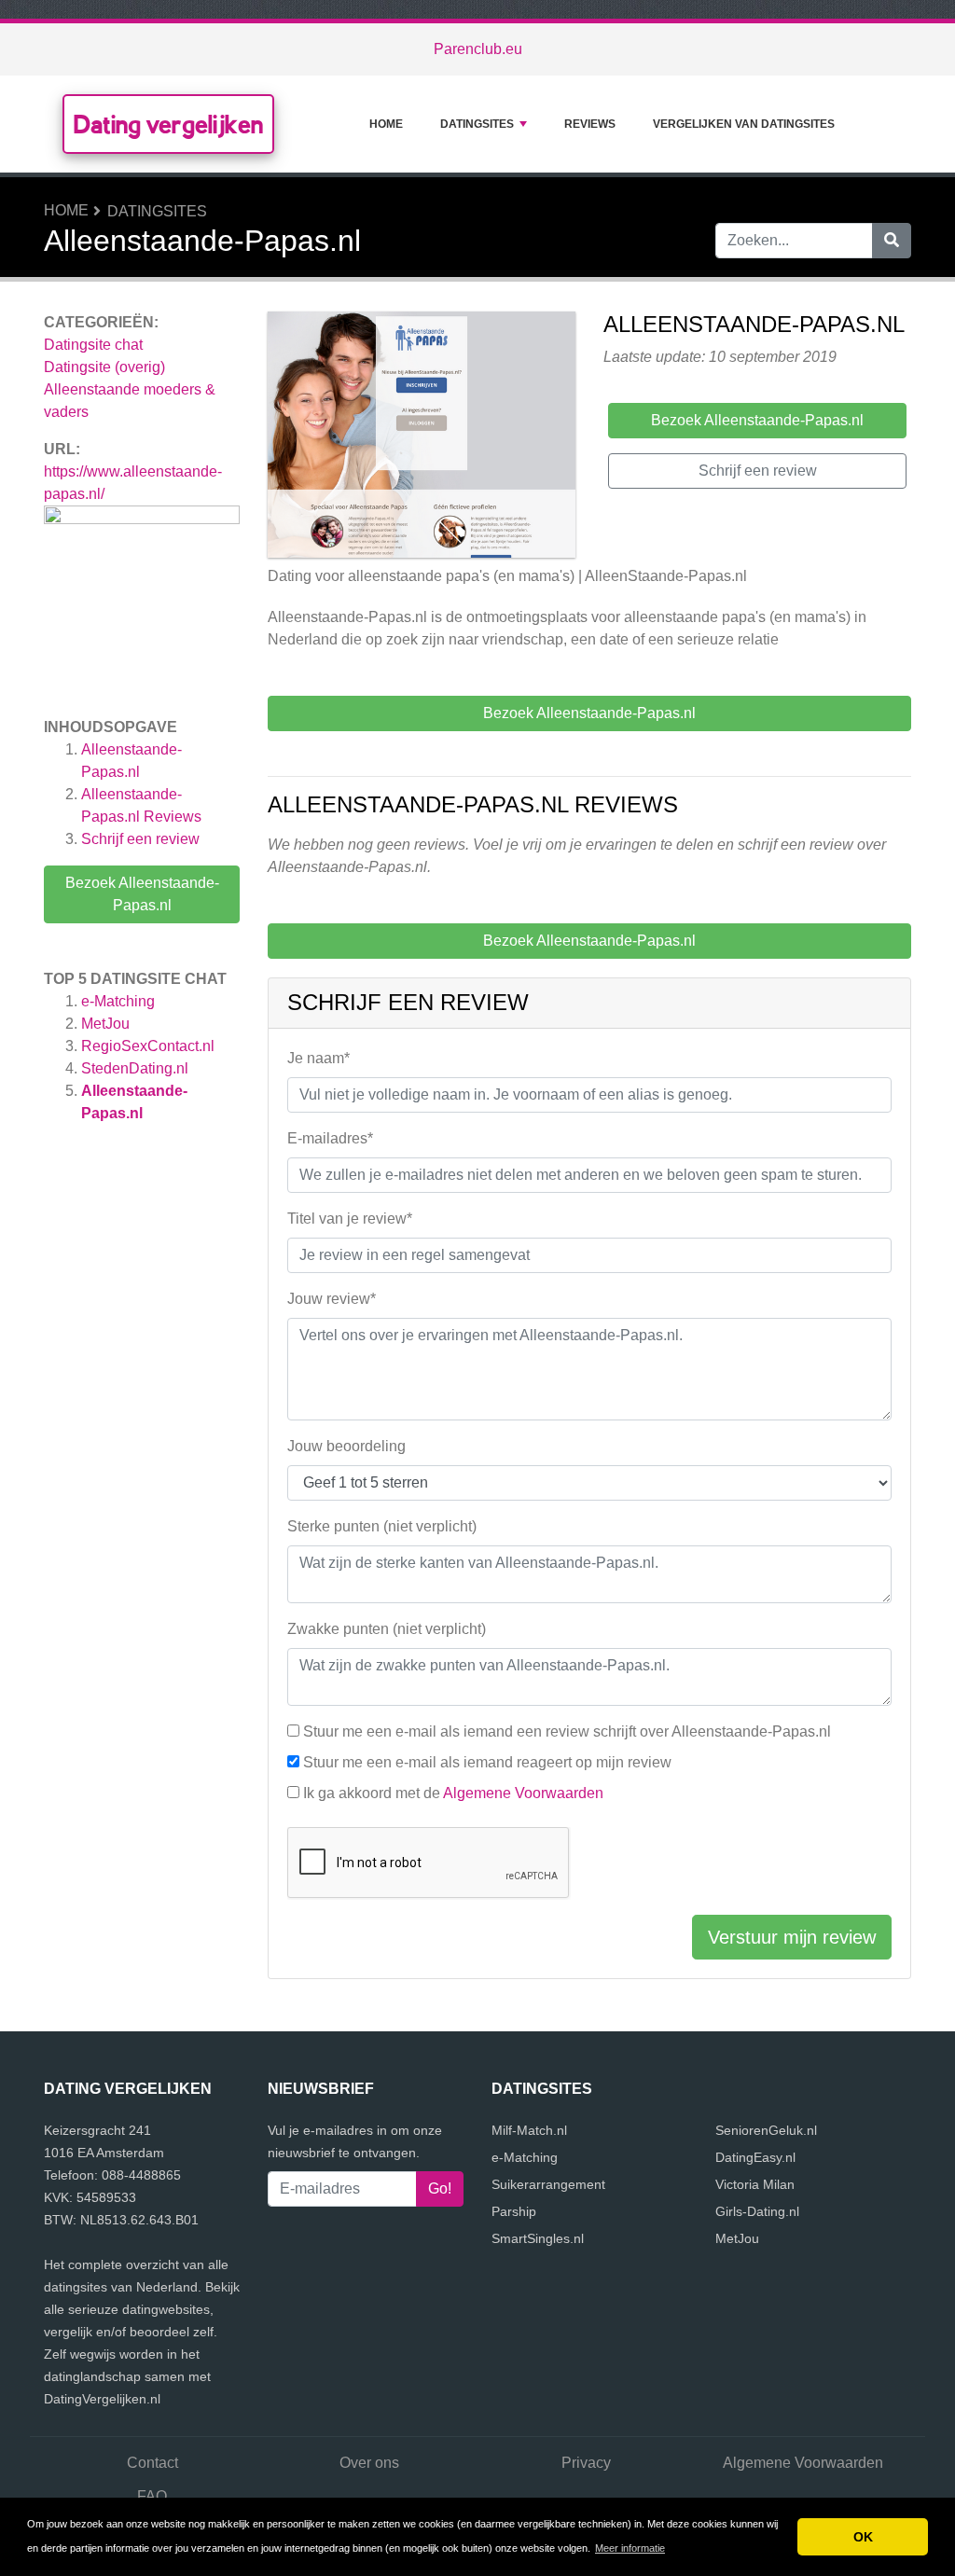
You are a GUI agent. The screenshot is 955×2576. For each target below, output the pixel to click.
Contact (152, 2463)
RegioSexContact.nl (148, 1046)
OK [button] (863, 2537)
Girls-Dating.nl (757, 2211)
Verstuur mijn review (792, 1937)
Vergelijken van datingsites (744, 124)
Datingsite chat (93, 345)
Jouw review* (332, 1299)
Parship (514, 2211)
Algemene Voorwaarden (523, 1793)
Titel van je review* (350, 1219)
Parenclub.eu (478, 49)
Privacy (586, 2463)
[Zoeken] (892, 241)
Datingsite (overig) (104, 367)
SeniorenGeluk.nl (766, 2130)
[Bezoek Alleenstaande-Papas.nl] (422, 438)
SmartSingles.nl (538, 2238)
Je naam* (318, 1058)
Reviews (590, 124)
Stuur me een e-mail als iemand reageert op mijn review (487, 1762)
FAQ (152, 2496)
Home (386, 124)
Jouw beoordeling (346, 1446)
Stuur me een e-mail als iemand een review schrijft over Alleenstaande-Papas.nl (567, 1731)
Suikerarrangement (548, 2184)
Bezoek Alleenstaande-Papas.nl (142, 894)
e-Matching (118, 1001)
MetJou (105, 1024)
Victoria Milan (755, 2184)
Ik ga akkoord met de (453, 1793)
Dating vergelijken (168, 124)
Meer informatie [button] (630, 2548)
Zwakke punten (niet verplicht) (387, 1629)
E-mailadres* (330, 1138)
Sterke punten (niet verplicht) (382, 1526)
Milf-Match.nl (529, 2130)
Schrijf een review (140, 839)
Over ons (369, 2463)
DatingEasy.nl (755, 2157)
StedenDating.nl (135, 1068)
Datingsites (477, 124)
